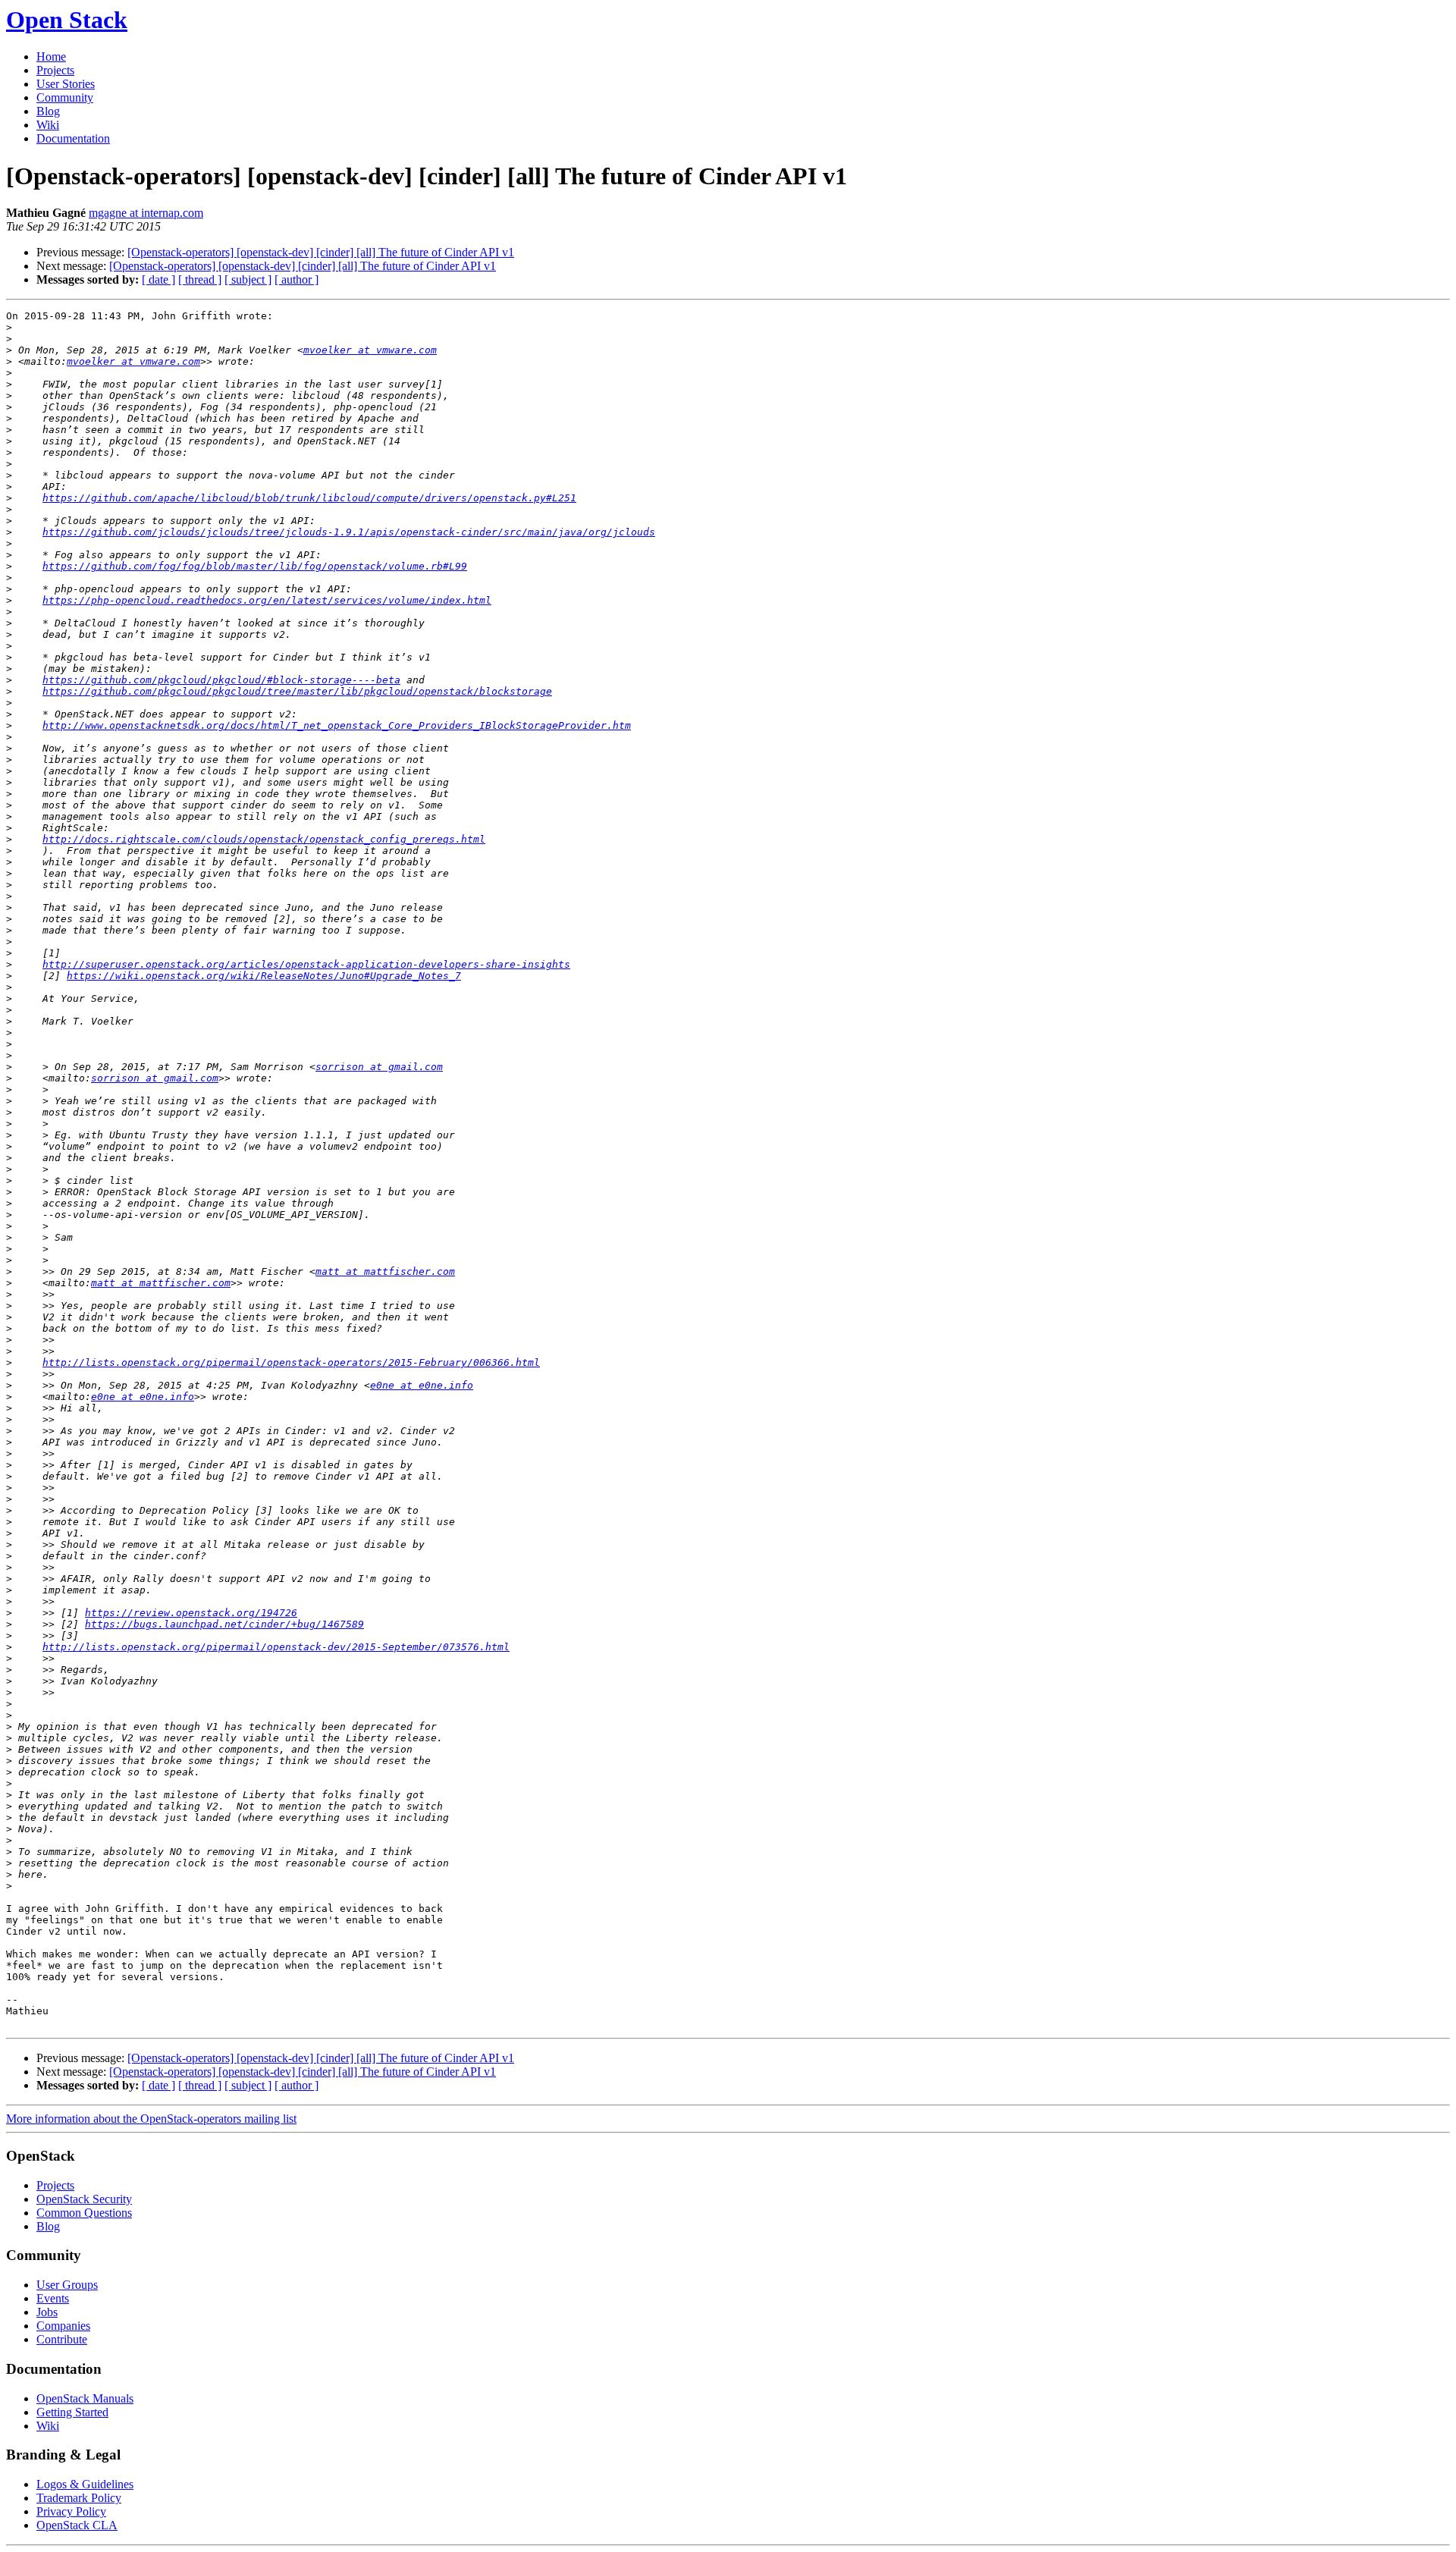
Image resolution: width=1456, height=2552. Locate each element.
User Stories (66, 84)
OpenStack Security (84, 2199)
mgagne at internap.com (146, 213)
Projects (55, 70)
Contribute (62, 2339)
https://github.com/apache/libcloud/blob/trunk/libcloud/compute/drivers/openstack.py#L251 (309, 498)
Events (53, 2298)
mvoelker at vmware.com (370, 350)
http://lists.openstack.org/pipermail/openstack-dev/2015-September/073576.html (276, 1647)
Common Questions (84, 2213)
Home (51, 57)
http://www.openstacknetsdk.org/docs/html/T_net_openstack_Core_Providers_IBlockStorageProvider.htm (337, 725)
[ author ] (297, 279)
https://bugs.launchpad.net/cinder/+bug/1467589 (224, 1624)
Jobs (47, 2312)
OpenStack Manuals (85, 2398)
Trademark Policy (79, 2498)
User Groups (67, 2285)
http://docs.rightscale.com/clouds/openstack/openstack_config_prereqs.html (264, 839)
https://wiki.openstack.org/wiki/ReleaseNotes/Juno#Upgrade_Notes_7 (264, 976)
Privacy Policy (71, 2511)
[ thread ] (200, 279)
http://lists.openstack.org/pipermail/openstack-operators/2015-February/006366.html (291, 1362)
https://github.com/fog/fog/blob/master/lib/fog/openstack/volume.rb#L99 (255, 566)
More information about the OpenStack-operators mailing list (151, 2119)
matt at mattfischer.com (385, 1271)
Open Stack (67, 20)
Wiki (48, 125)
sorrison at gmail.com (379, 1067)
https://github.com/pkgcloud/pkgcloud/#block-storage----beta (221, 680)
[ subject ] (248, 279)
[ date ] (158, 279)
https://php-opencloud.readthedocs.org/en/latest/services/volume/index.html (267, 600)
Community (65, 97)
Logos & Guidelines (85, 2484)
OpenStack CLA (77, 2525)
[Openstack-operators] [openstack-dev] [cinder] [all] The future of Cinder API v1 (321, 252)
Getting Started (72, 2412)
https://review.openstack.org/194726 (191, 1613)
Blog (48, 111)
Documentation (73, 138)
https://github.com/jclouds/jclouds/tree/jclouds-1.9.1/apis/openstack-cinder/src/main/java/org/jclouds (349, 532)
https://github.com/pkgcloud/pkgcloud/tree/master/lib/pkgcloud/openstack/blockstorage (297, 691)
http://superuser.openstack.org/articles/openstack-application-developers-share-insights (306, 964)
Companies (63, 2326)
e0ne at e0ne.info (422, 1385)
